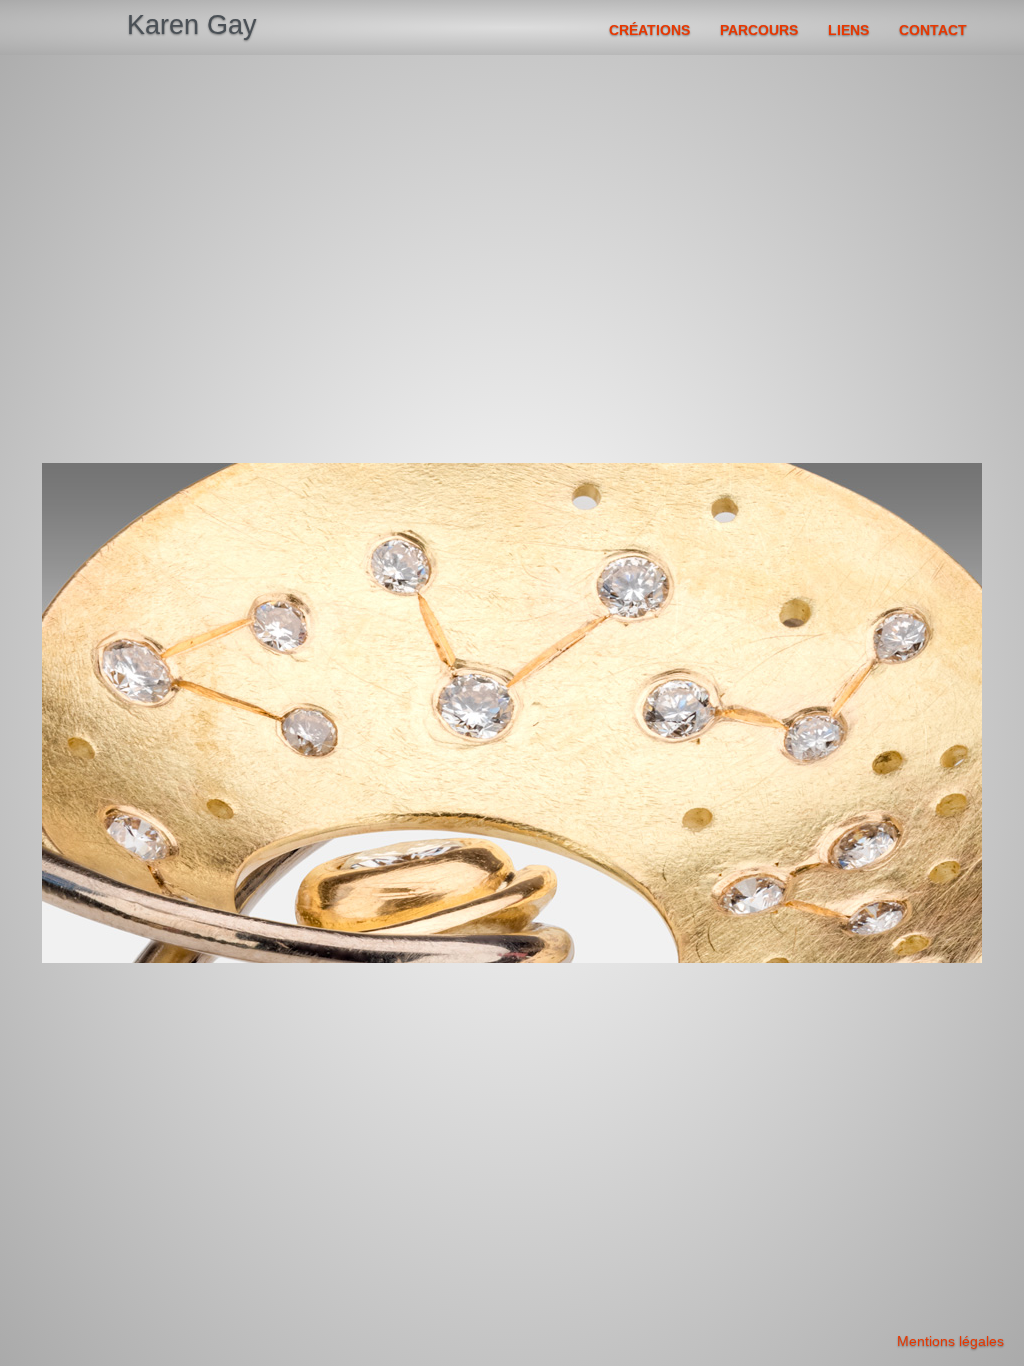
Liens (848, 30)
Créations (649, 30)
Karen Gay (192, 25)
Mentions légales (950, 1341)
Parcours (759, 30)
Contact (933, 30)
